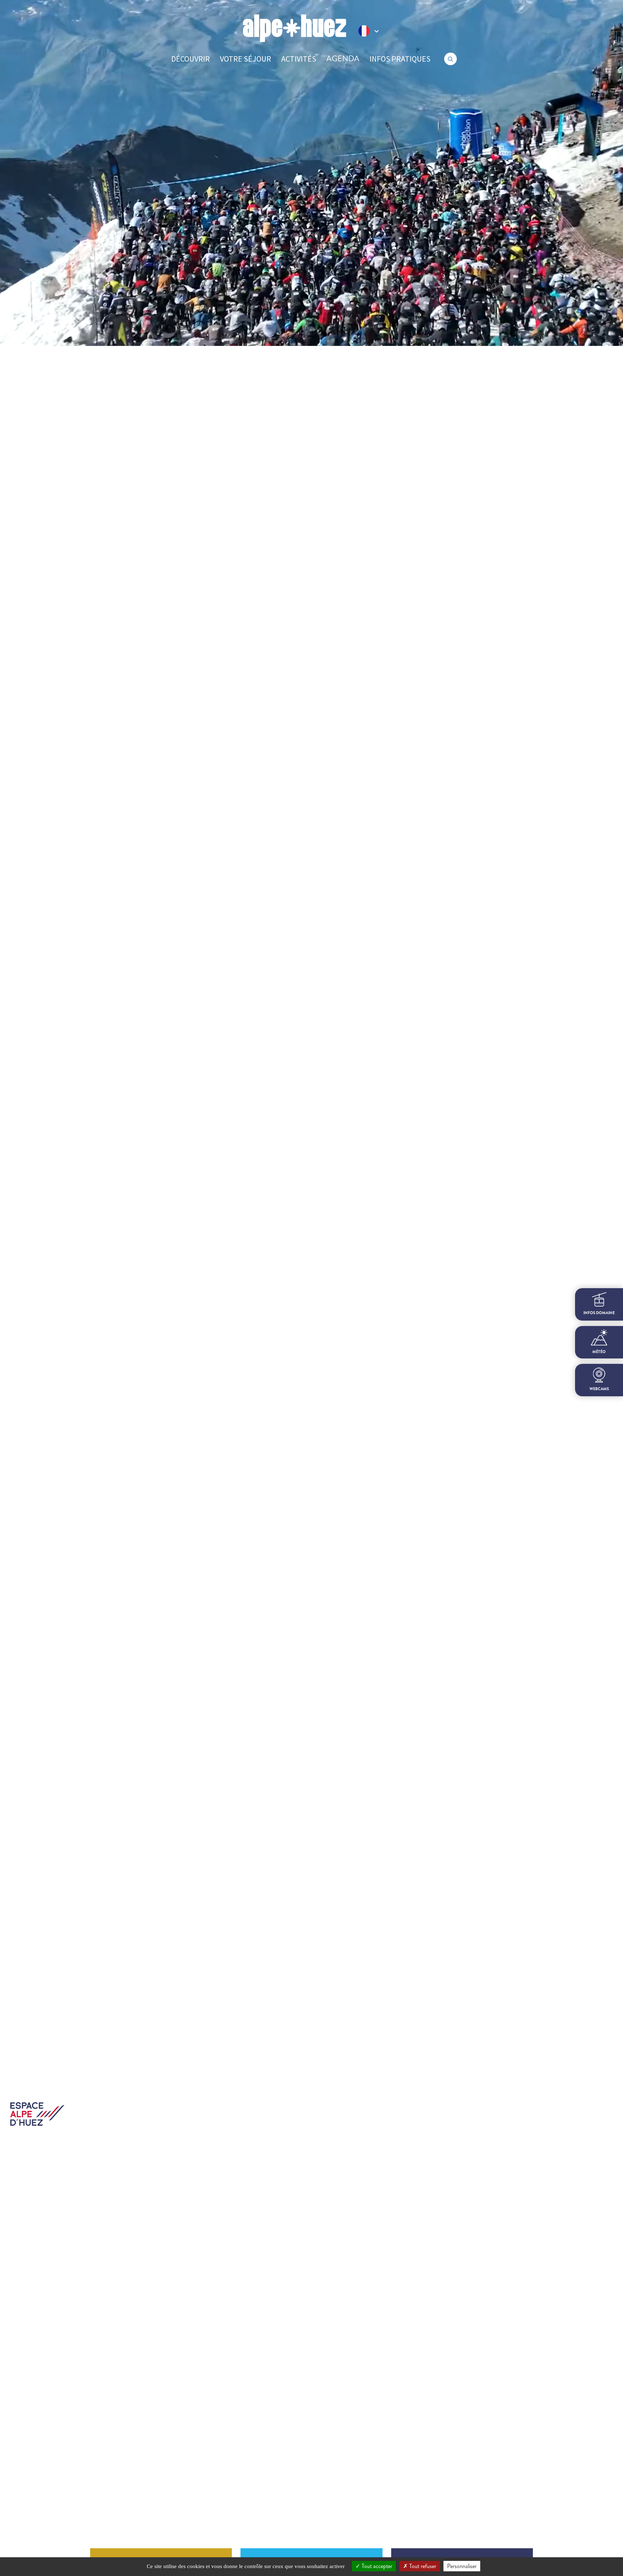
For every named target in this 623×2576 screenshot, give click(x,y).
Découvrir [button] (191, 59)
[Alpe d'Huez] (295, 28)
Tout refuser (422, 2566)
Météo (599, 1352)
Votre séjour (246, 59)
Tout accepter (376, 2566)
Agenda (343, 59)
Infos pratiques (400, 59)
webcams (599, 1389)
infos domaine (599, 1313)
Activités (299, 59)
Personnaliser (462, 2566)
